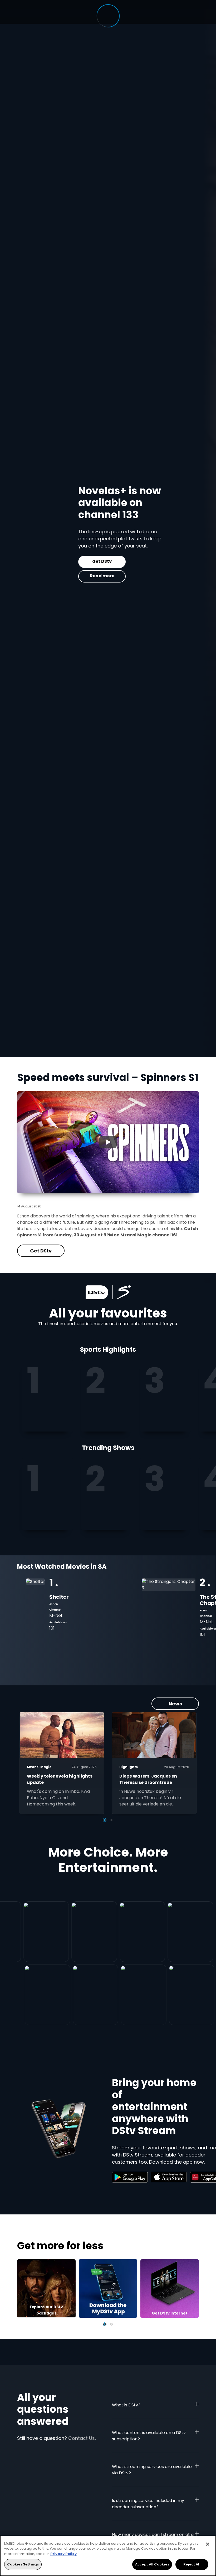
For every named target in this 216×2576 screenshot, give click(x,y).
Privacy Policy (63, 2554)
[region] (108, 2556)
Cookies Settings (23, 2564)
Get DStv (50, 561)
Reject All (192, 2564)
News (175, 1704)
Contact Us (82, 2438)
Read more (50, 576)
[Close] (208, 2544)
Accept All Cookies (152, 2564)
